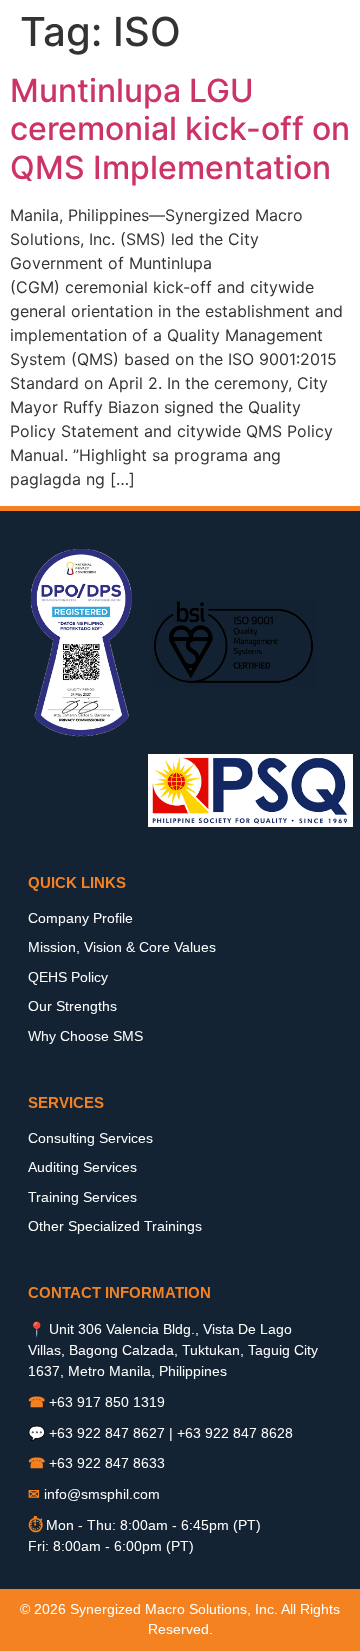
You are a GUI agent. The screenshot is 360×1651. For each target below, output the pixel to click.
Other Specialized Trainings (115, 1226)
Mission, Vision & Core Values (122, 947)
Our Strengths (72, 1006)
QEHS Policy (68, 977)
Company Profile (80, 918)
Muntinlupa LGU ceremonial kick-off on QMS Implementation (180, 129)
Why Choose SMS (85, 1036)
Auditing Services (82, 1167)
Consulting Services (90, 1138)
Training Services (82, 1197)
